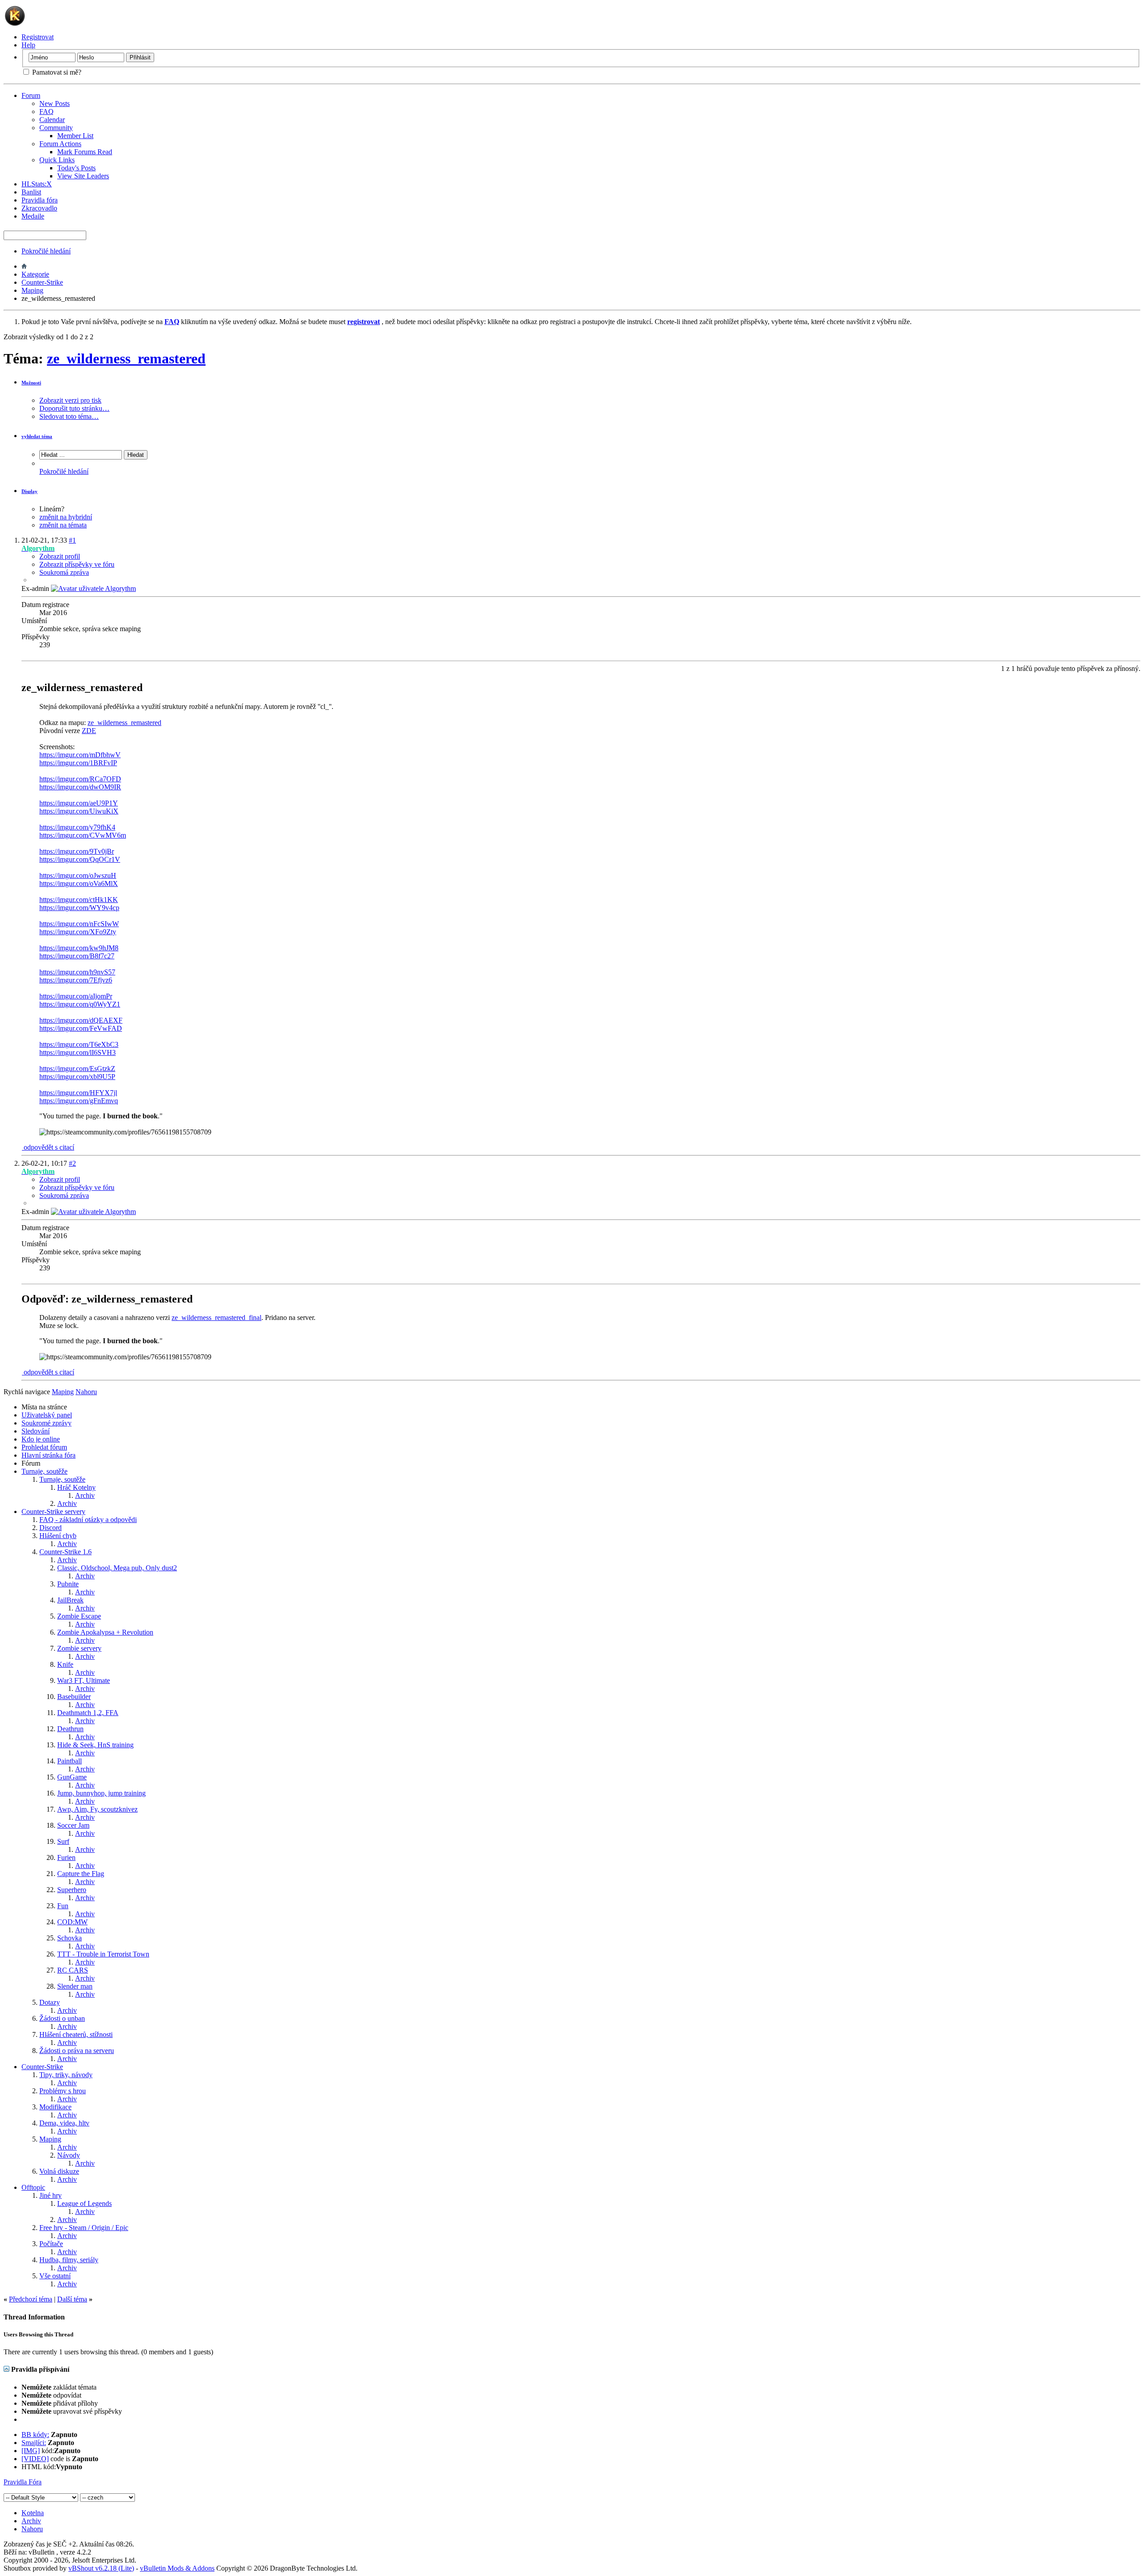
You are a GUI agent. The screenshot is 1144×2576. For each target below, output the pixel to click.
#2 (72, 1163)
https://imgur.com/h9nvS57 (77, 972)
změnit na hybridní (66, 517)
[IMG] (31, 2451)
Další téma (72, 2299)
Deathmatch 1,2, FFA (88, 1713)
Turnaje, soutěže (44, 1471)
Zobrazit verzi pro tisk (70, 400)
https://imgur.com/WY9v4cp (79, 908)
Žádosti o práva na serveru (77, 2051)
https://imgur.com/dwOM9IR (80, 787)
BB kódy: (35, 2435)
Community (56, 128)
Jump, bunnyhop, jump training (101, 1793)
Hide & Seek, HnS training (95, 1745)
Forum (31, 95)
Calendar (52, 120)
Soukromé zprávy (46, 1423)
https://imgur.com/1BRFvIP (78, 763)
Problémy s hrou (63, 2091)
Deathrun (70, 1729)
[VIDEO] (35, 2459)
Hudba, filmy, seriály (69, 2260)
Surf (63, 1841)
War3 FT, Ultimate (84, 1680)
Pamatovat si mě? (56, 72)
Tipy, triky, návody (66, 2075)
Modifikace (55, 2107)
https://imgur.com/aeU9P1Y (79, 803)
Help (28, 45)
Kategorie (35, 274)
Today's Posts (76, 168)
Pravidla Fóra (23, 2482)
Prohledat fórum (44, 1447)
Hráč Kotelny (76, 1487)
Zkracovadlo (39, 208)
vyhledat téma (37, 436)
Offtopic (33, 2187)
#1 (72, 540)
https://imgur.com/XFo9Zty (78, 932)
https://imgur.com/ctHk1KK (79, 900)
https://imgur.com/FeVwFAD (81, 1028)
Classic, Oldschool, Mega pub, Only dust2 (117, 1568)
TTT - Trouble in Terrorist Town (103, 1954)
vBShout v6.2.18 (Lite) (101, 2568)
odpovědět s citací (48, 1147)
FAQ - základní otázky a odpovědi (88, 1520)
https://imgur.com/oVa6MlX (79, 883)
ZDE (89, 731)
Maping (32, 290)
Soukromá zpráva (64, 572)
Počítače (51, 2244)
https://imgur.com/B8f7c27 (77, 956)
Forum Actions (60, 144)
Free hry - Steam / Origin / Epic (84, 2228)
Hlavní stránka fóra (48, 1455)
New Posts (55, 103)
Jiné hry (50, 2195)
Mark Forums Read (85, 152)
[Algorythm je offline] (93, 588)
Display (29, 491)
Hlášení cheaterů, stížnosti (76, 2034)
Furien (66, 1857)
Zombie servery (79, 1648)
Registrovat (38, 37)
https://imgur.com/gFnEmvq (79, 1101)
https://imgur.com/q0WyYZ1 (80, 1004)
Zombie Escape (79, 1616)
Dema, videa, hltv (64, 2123)
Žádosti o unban (62, 2018)
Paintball (69, 1761)
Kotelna (33, 2513)
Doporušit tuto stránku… (74, 408)
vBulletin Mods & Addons (177, 2568)
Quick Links (57, 160)
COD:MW (72, 1922)
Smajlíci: (34, 2443)
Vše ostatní (55, 2276)
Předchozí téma (31, 2299)
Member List (75, 136)
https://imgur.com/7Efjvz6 (76, 980)
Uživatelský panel (47, 1415)
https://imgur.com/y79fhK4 (77, 827)
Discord (50, 1528)
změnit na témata (63, 525)
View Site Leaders (83, 176)
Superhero (72, 1890)
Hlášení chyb (58, 1536)
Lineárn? (52, 509)
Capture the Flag (81, 1874)
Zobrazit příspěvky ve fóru (77, 564)
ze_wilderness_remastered (126, 358)
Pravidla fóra (40, 200)
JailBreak (70, 1600)
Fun (63, 1906)
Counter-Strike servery (53, 1511)
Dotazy (50, 2002)
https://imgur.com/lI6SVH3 (78, 1052)
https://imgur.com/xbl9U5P (77, 1077)
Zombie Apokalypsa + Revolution (105, 1632)
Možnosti (31, 383)
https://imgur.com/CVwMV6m (83, 835)
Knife (65, 1664)
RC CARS (73, 1970)
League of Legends (84, 2203)
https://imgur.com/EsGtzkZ (77, 1069)
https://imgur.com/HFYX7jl (78, 1093)
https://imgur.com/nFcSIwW (79, 924)
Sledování (36, 1431)
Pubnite (68, 1584)
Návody (69, 2155)
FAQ (46, 112)
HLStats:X (37, 184)
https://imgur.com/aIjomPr (76, 996)
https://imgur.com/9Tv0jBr (77, 851)
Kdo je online (41, 1439)
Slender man (75, 1986)
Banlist (31, 192)
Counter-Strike (42, 282)
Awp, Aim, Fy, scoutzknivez (97, 1809)
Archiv (85, 1495)
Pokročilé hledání (46, 251)
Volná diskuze (59, 2171)
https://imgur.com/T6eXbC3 (79, 1044)
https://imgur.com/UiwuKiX (79, 811)
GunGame (72, 1777)
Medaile (33, 216)
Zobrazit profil (60, 556)
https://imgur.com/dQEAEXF (81, 1020)
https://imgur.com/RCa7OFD (80, 779)
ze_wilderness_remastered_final (217, 1318)
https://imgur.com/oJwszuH (78, 875)
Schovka (69, 1938)
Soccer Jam (73, 1825)
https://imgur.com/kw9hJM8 (79, 948)
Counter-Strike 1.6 (65, 1552)
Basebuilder (74, 1697)
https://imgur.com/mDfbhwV (80, 755)
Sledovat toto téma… (69, 416)
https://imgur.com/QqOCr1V (80, 859)
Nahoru (86, 1392)
